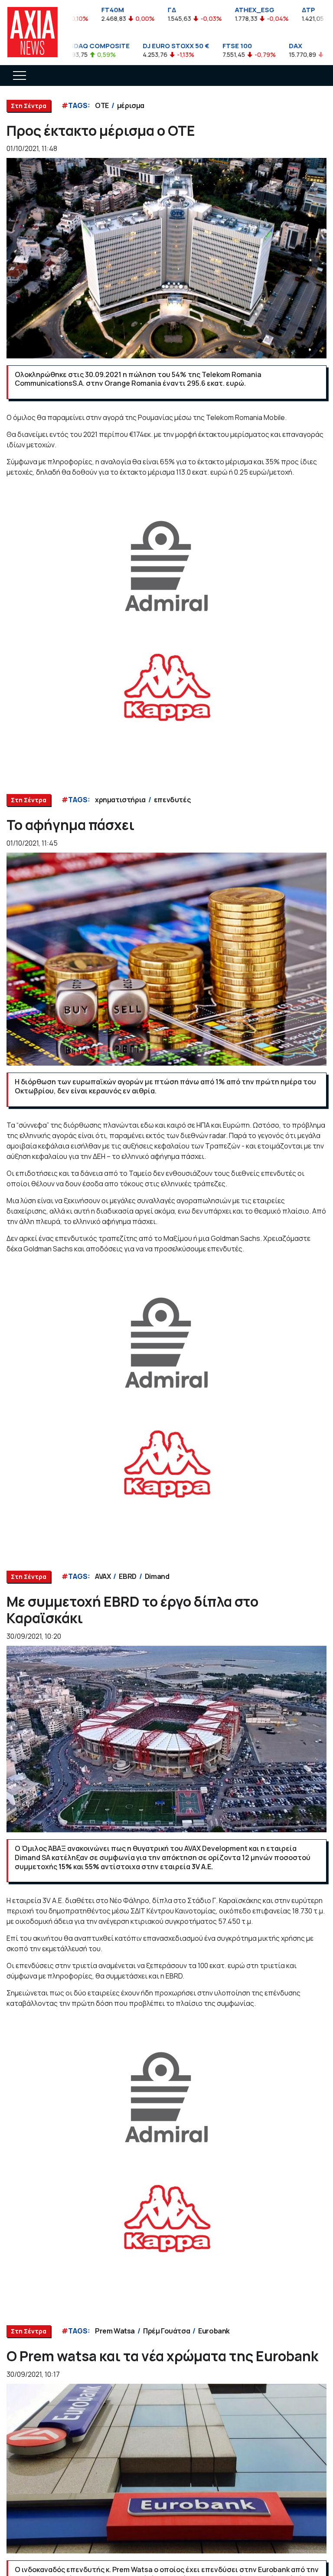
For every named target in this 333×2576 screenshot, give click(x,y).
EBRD (127, 1576)
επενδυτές (172, 800)
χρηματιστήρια (120, 800)
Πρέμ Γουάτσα (166, 2331)
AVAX (103, 1576)
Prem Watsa (115, 2331)
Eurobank (214, 2331)
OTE (102, 105)
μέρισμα (131, 105)
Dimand (157, 1576)
